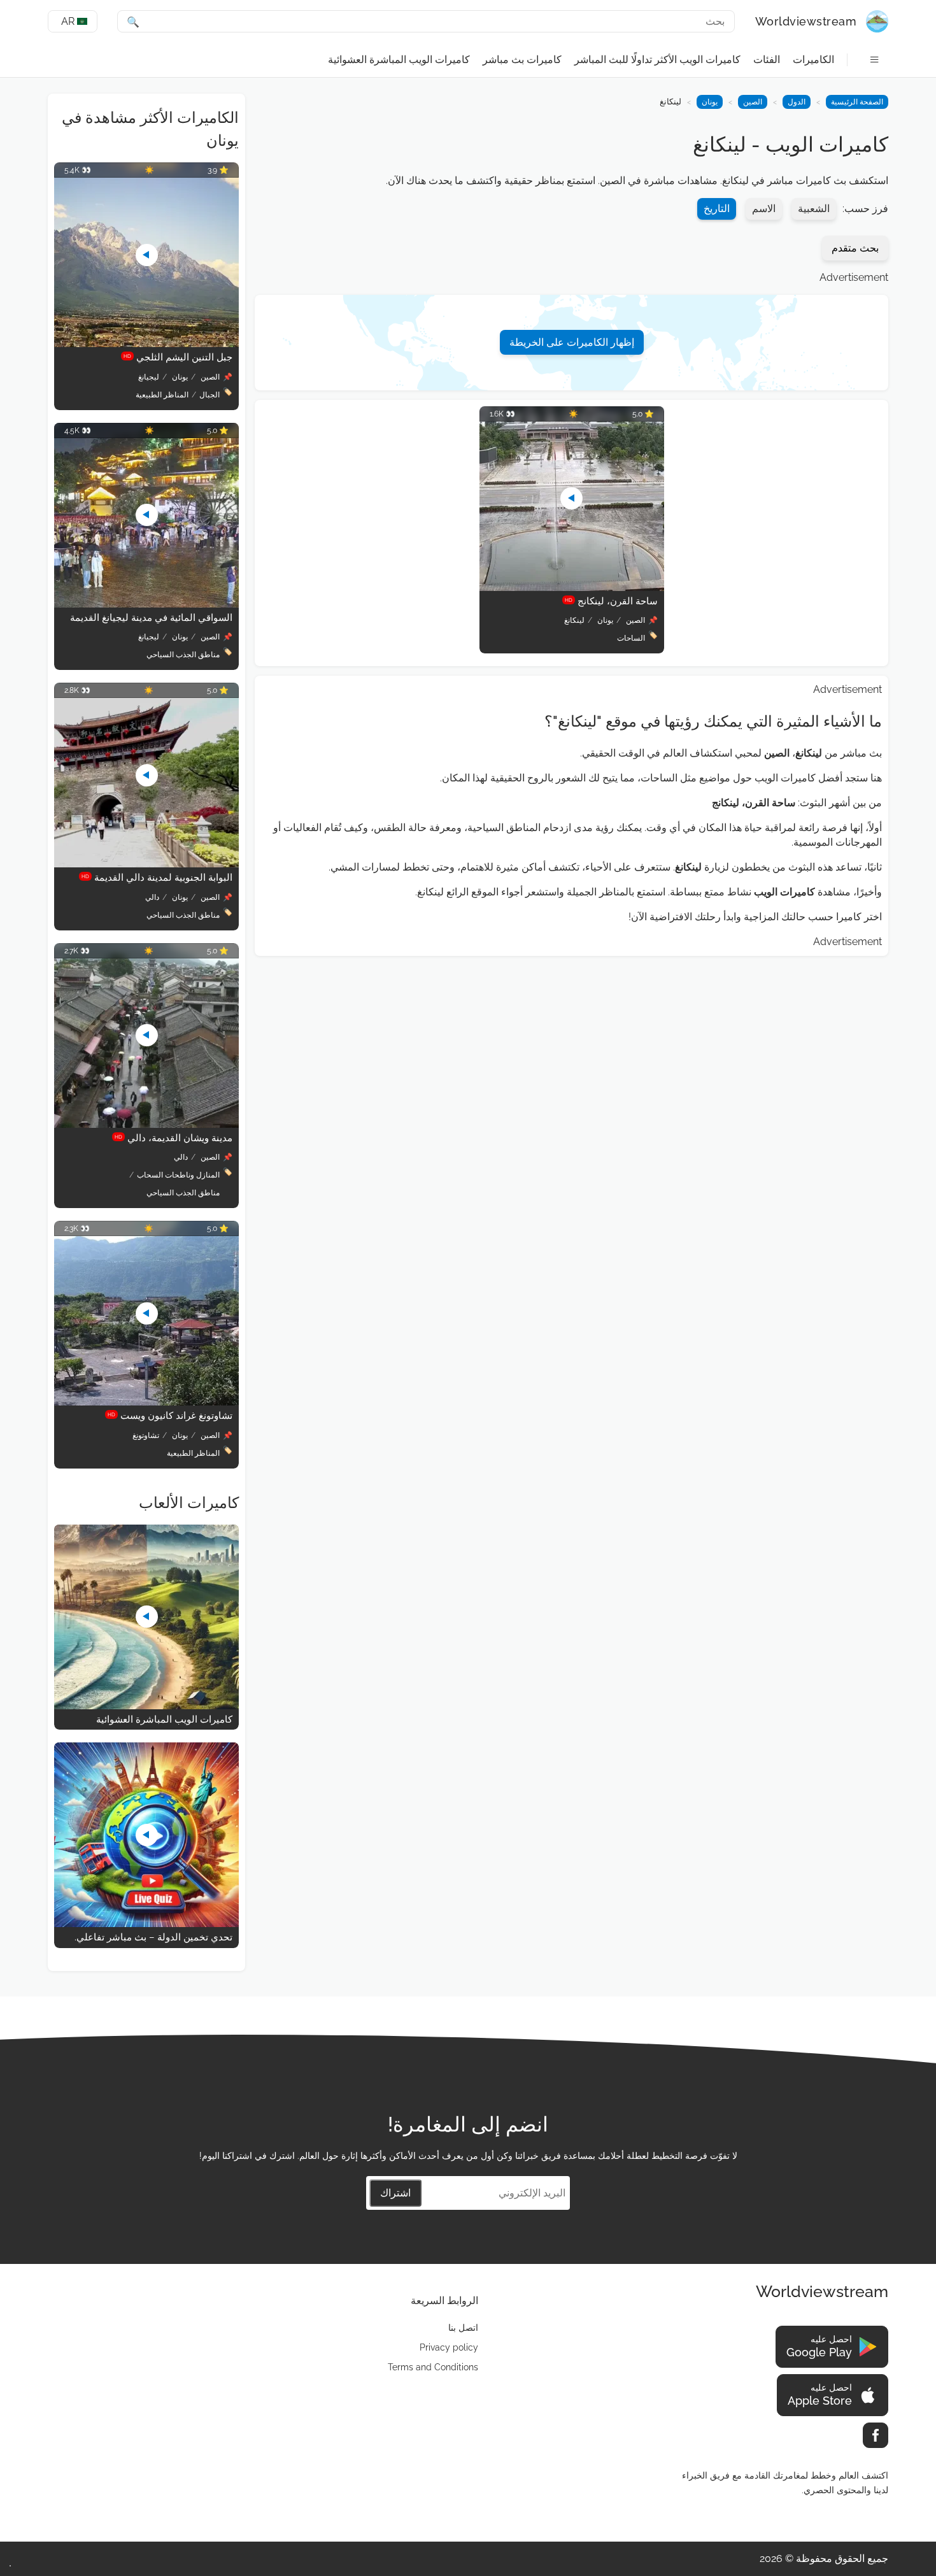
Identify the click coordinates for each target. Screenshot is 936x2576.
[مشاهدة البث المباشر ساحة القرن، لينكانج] (572, 587)
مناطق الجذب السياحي (183, 655)
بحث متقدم (855, 248)
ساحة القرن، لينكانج (611, 601)
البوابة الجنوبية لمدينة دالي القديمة (157, 878)
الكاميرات (813, 60)
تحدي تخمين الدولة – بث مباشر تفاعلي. (153, 1937)
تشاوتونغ (146, 1435)
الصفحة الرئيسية (857, 102)
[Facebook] (876, 2435)
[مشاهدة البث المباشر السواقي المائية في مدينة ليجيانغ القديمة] (146, 604)
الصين (753, 102)
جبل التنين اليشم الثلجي (178, 357)
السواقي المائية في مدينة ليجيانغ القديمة (151, 618)
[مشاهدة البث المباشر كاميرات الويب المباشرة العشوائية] (146, 1706)
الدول (797, 102)
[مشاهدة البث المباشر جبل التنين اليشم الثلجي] (146, 344)
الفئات (767, 60)
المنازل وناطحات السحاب (178, 1175)
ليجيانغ (149, 377)
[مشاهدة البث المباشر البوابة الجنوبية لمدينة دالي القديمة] (146, 864)
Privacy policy (449, 2347)
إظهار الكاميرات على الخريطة (572, 342)
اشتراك (395, 2193)
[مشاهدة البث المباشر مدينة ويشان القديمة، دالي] (146, 1124)
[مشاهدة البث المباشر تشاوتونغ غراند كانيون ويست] (146, 1402)
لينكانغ (574, 620)
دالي (152, 897)
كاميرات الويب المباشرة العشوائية (399, 60)
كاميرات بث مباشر (522, 60)
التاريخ (717, 209)
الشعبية (814, 209)
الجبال (209, 395)
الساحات (631, 638)
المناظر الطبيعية (162, 395)
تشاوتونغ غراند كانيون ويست (170, 1416)
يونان (710, 102)
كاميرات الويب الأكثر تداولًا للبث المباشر (657, 60)
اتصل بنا (463, 2328)
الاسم (764, 209)
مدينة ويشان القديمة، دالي (174, 1138)
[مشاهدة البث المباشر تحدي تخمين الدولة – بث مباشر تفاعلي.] (146, 1924)
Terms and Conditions (433, 2367)
